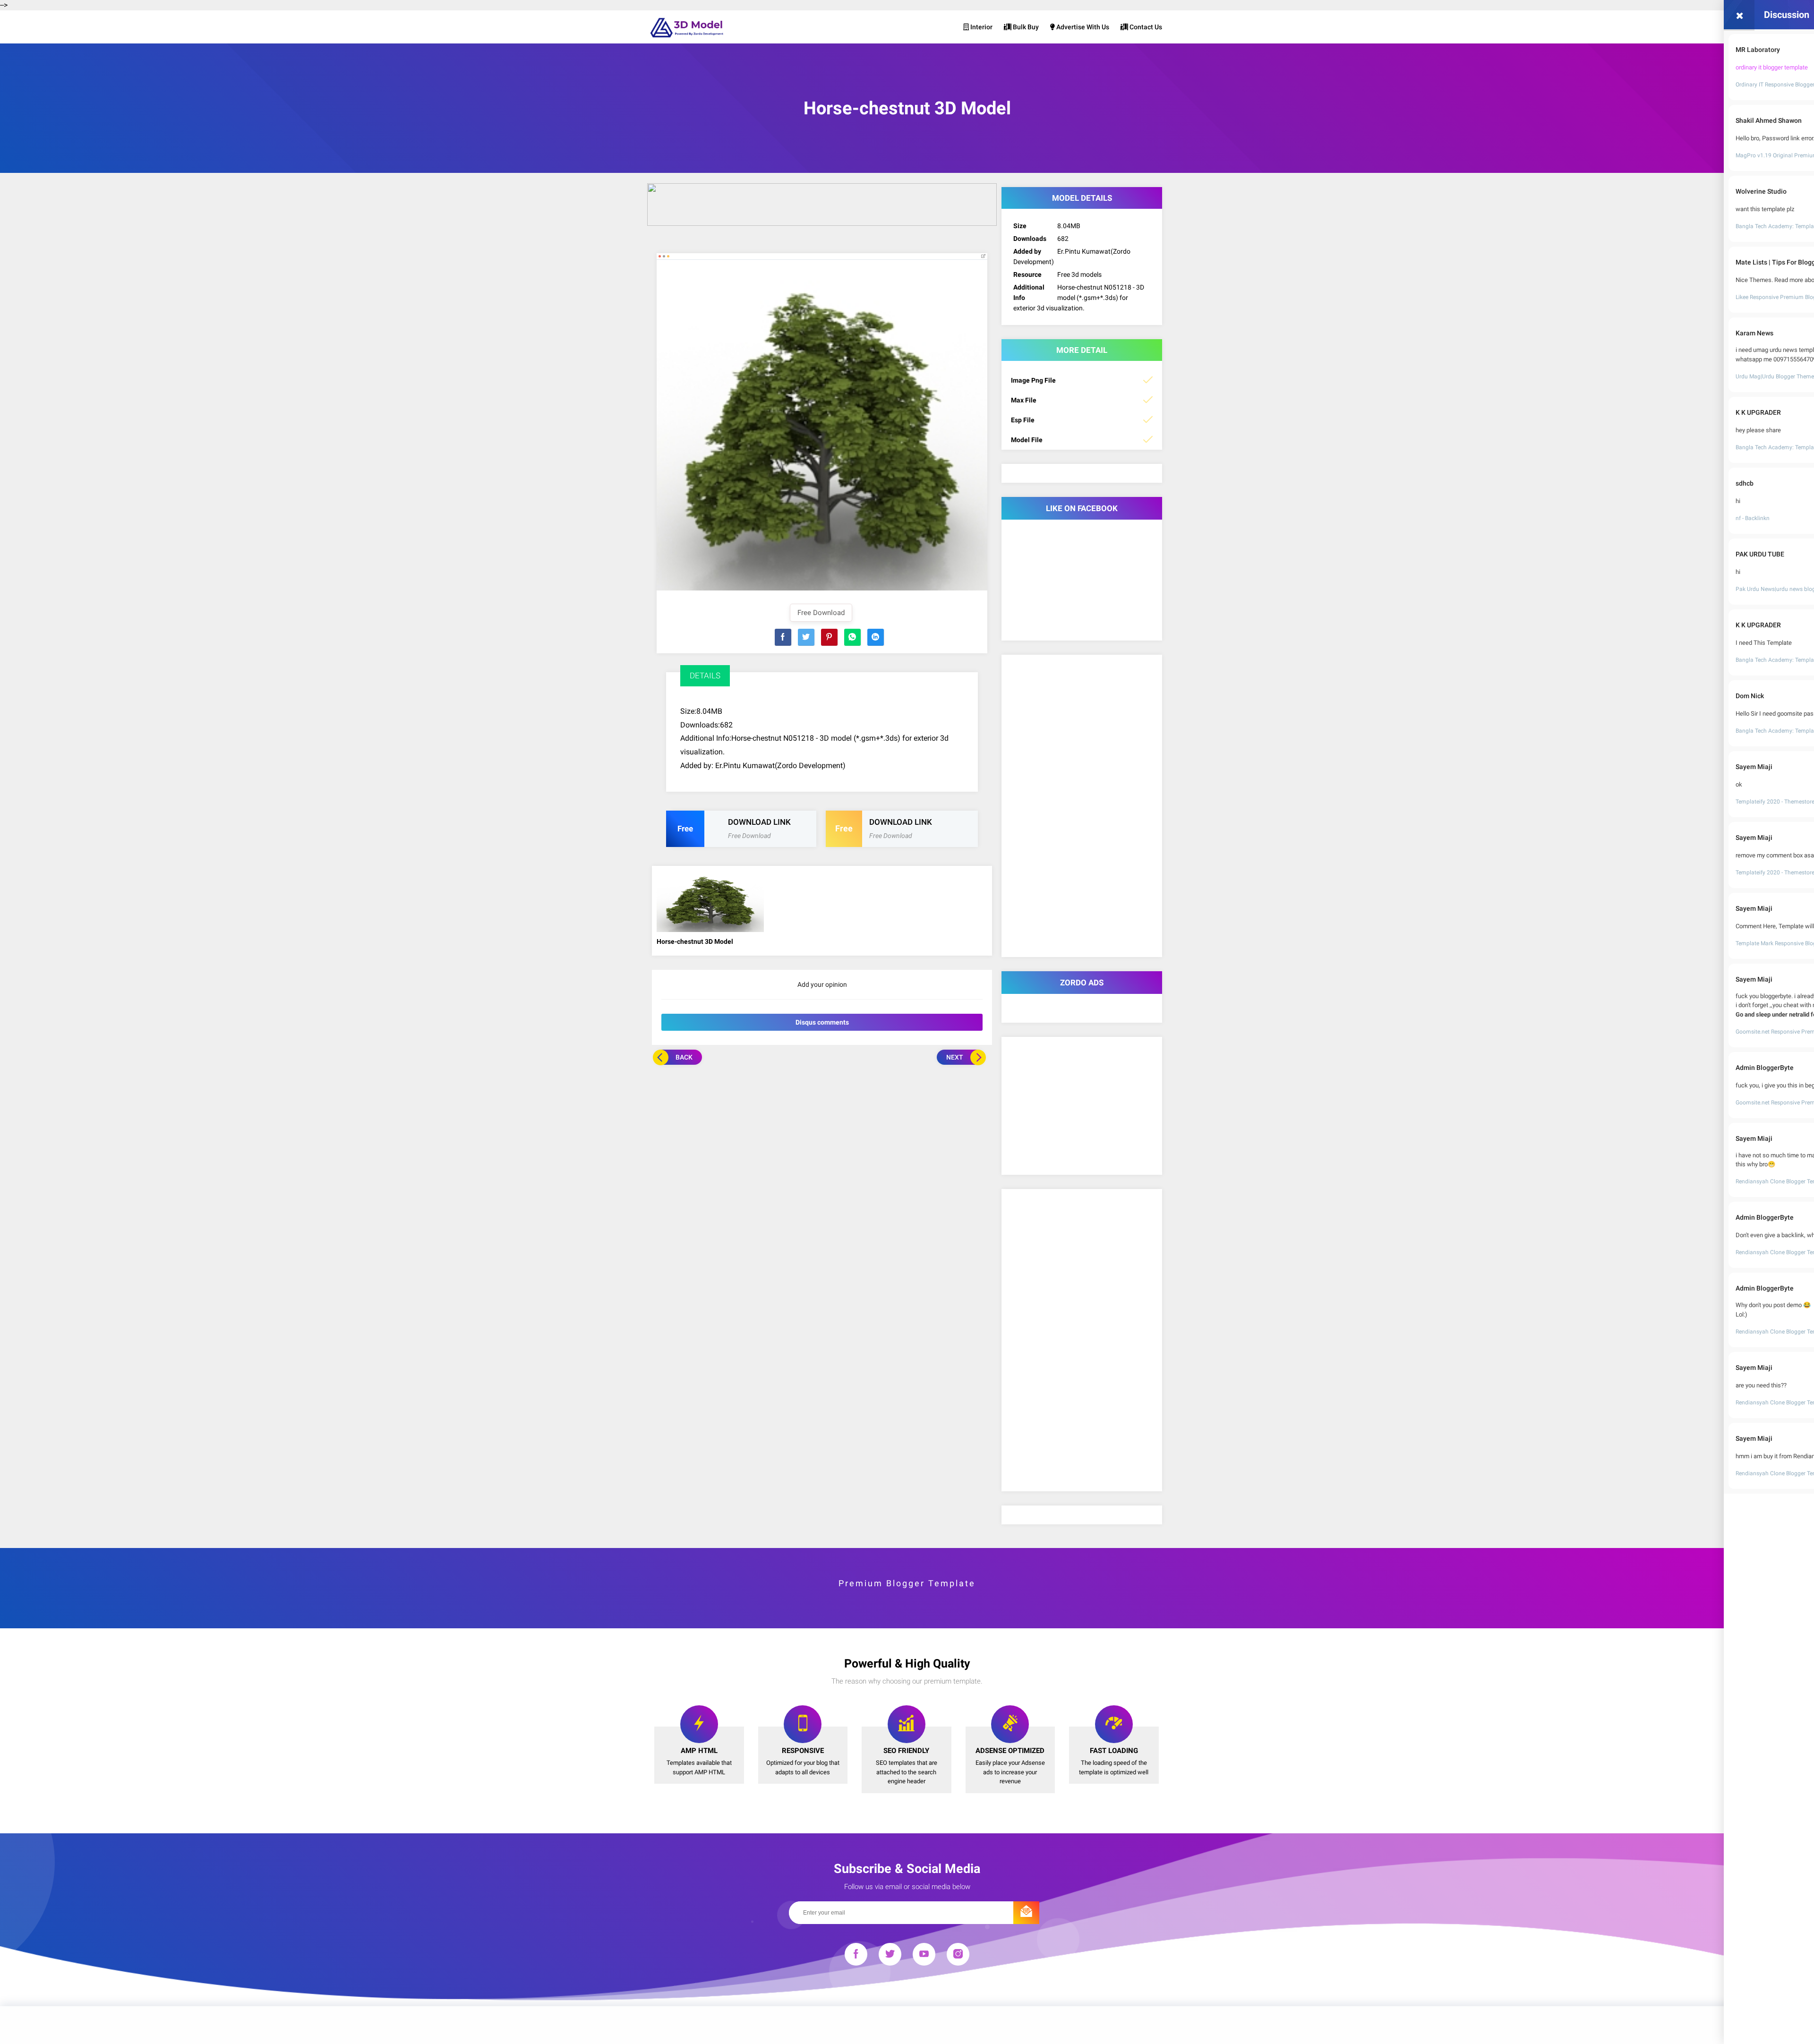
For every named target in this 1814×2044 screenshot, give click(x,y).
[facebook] (856, 1956)
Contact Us (1145, 27)
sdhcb (1745, 483)
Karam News (1754, 333)
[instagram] (958, 1956)
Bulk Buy (1025, 27)
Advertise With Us (1082, 27)
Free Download (821, 613)
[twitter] (890, 1956)
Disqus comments (822, 1022)
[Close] (1739, 15)
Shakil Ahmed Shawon (1769, 120)
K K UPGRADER (1758, 412)
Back (684, 1057)
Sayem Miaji (1754, 767)
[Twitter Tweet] (806, 637)
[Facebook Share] (783, 637)
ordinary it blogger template (1772, 67)
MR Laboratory (1758, 50)
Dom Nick (1750, 696)
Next (955, 1057)
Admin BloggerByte (1765, 1068)
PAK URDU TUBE (1760, 554)
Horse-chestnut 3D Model (695, 941)
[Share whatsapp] (852, 637)
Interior (981, 27)
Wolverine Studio (1761, 191)
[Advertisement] (822, 1136)
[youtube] (924, 1956)
